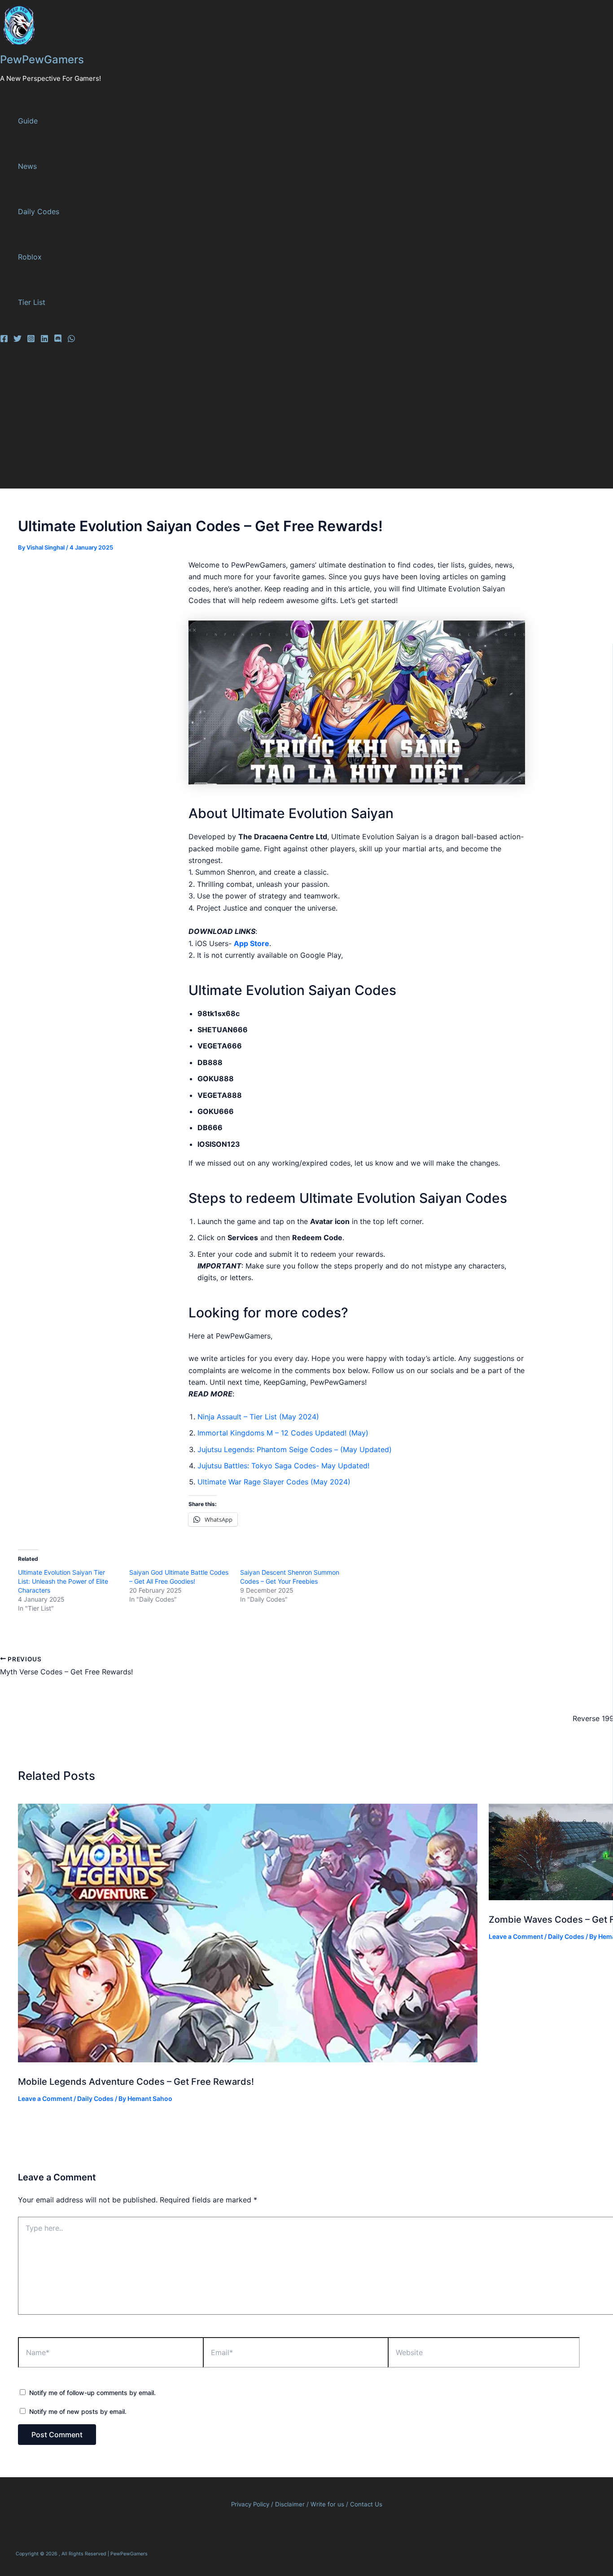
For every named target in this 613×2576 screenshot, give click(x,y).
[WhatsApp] (71, 340)
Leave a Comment (45, 2098)
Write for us (327, 2504)
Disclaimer (291, 2504)
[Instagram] (31, 340)
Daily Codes (39, 211)
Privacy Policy (250, 2504)
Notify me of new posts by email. (78, 2411)
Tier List (32, 302)
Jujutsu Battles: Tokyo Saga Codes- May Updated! (283, 1466)
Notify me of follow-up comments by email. (92, 2393)
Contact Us (366, 2504)
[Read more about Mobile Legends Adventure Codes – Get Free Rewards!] (248, 2060)
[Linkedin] (44, 340)
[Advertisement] (278, 421)
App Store (252, 943)
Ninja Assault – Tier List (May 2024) (258, 1417)
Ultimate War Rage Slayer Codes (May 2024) (274, 1482)
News (27, 166)
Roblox (30, 257)
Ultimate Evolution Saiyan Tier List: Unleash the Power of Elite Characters (63, 1581)
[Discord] (58, 340)
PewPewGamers (42, 59)
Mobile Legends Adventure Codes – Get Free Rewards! (136, 2082)
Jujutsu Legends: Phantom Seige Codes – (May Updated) (295, 1449)
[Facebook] (4, 340)
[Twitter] (18, 340)
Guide (28, 121)
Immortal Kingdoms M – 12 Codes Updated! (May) (283, 1433)
